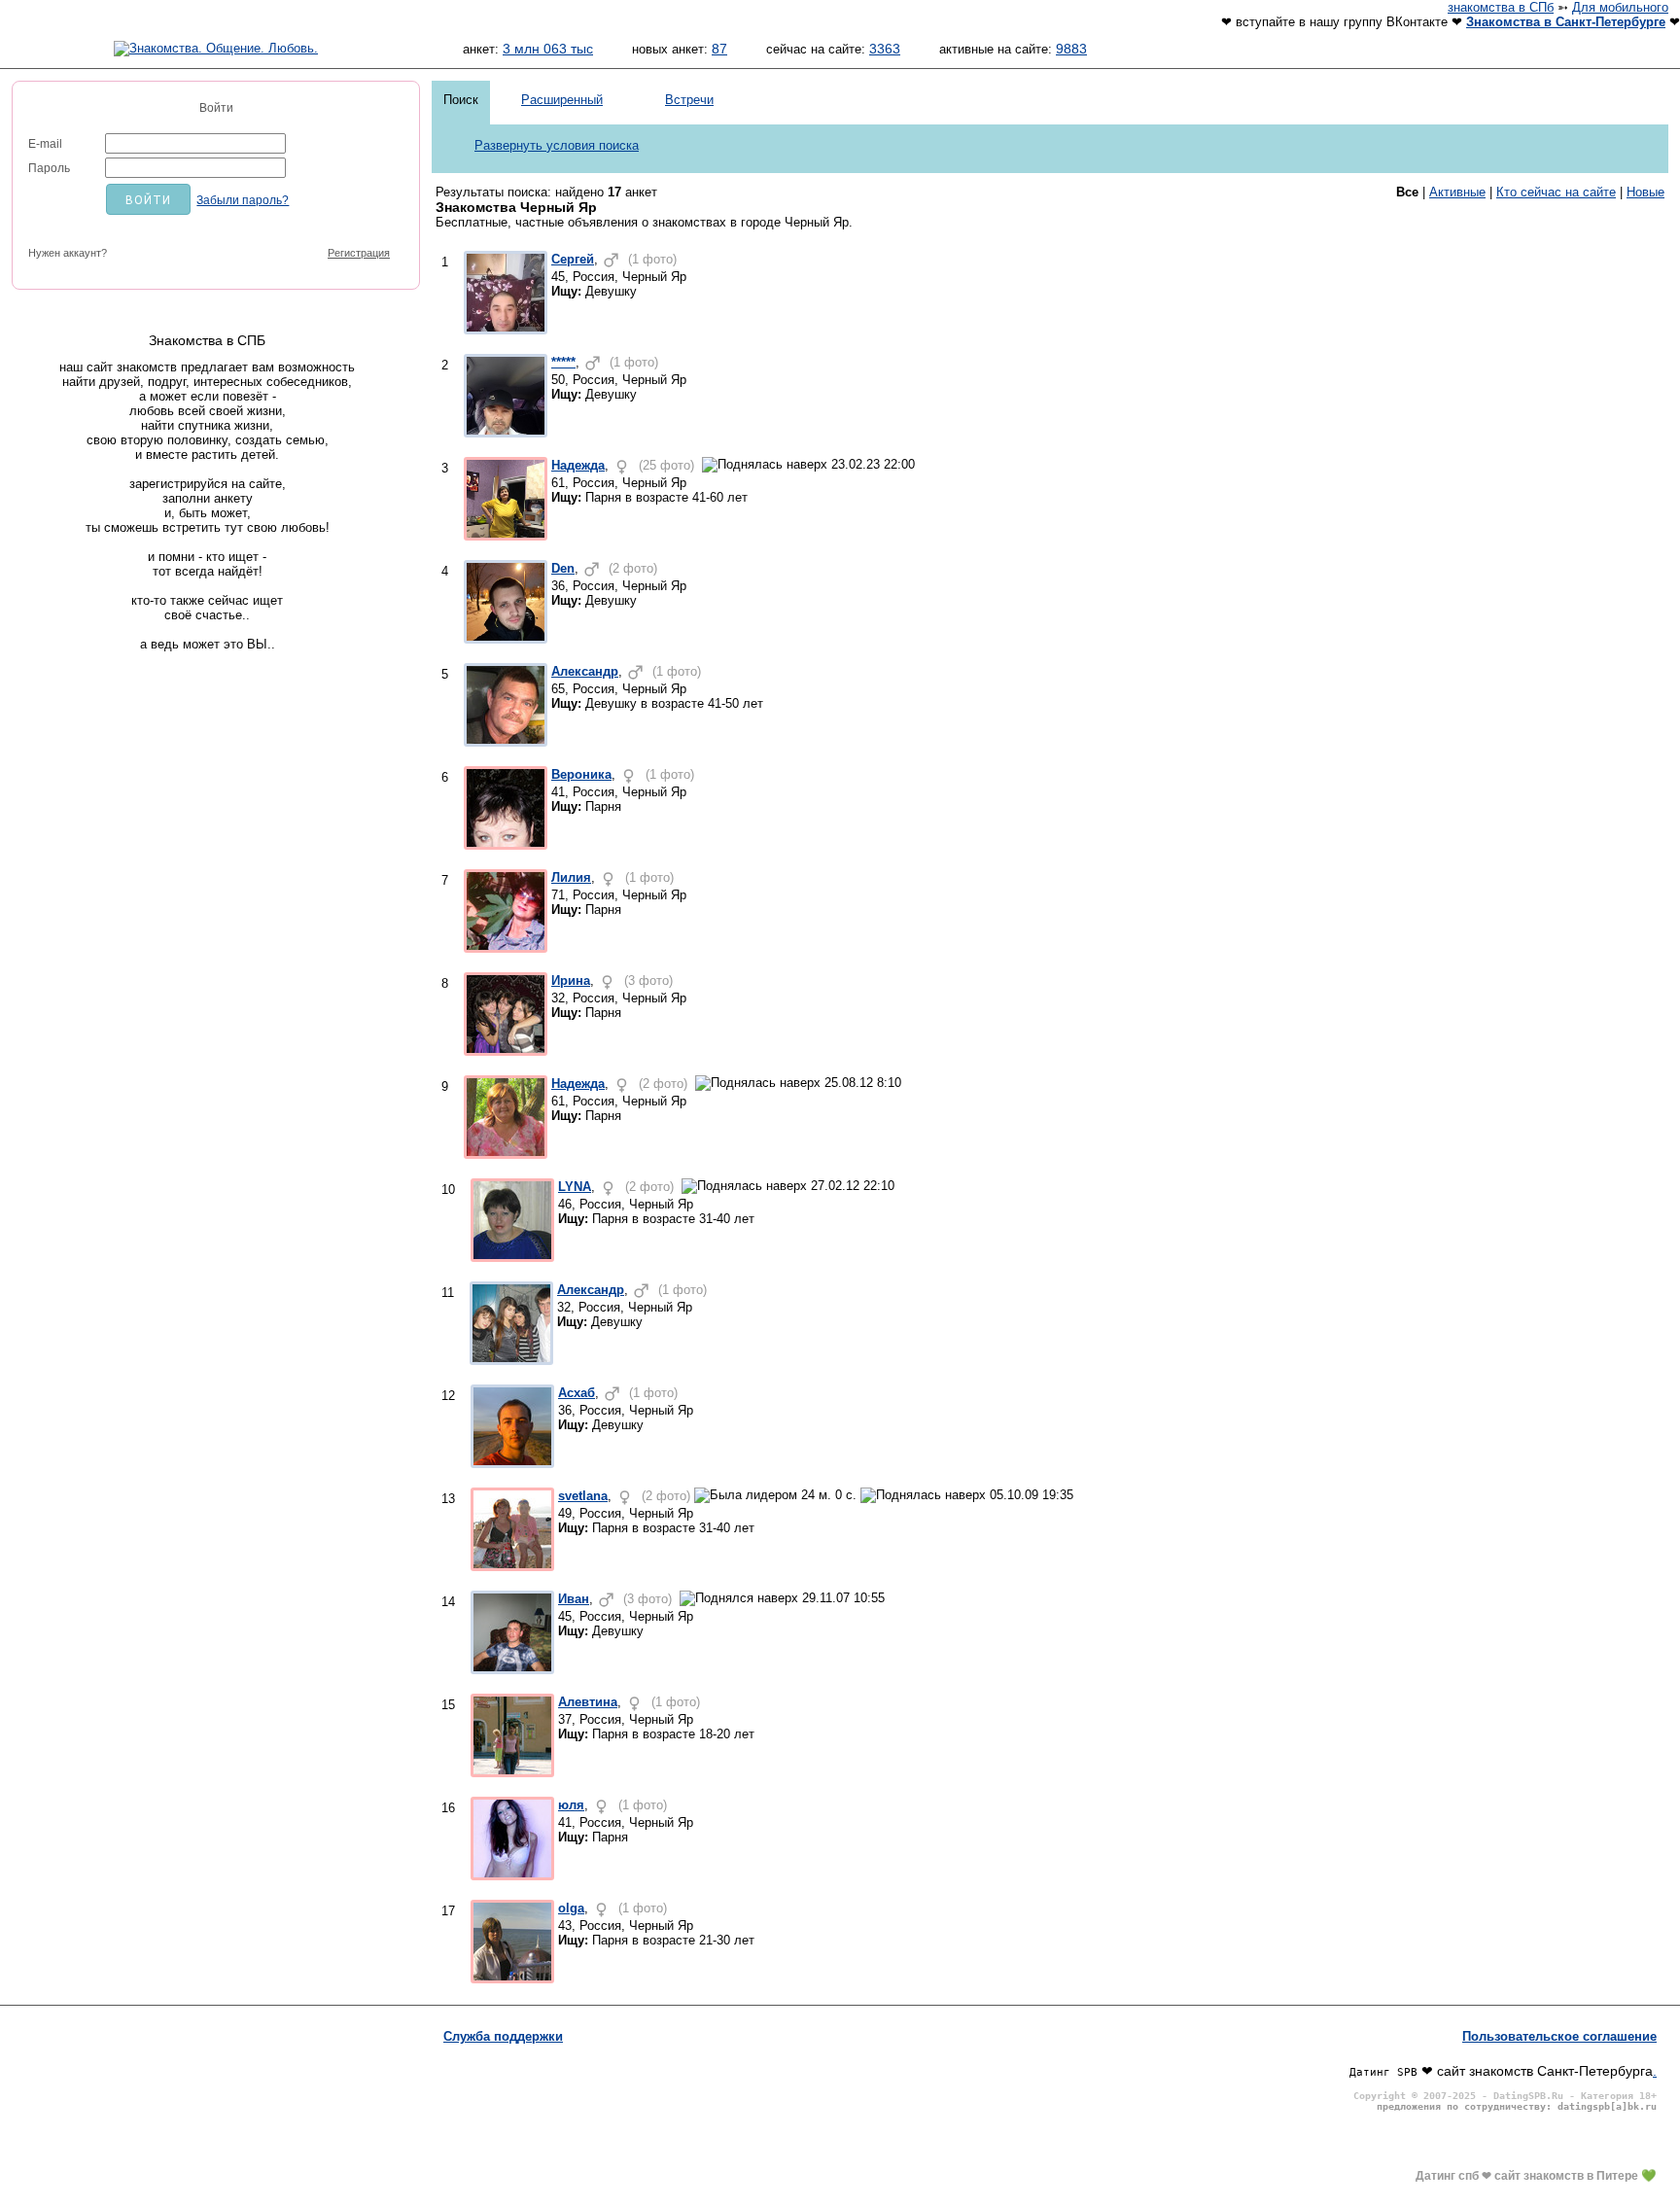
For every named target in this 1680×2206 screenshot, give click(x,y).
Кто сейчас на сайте (1556, 192)
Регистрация (359, 253)
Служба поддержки (503, 2036)
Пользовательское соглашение (1559, 2036)
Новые (1645, 192)
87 (719, 49)
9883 (1071, 49)
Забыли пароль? (243, 200)
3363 (885, 49)
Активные (1457, 192)
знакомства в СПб (1501, 7)
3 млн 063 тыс (548, 49)
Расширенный (562, 100)
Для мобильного (1620, 7)
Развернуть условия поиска (557, 145)
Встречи (689, 100)
